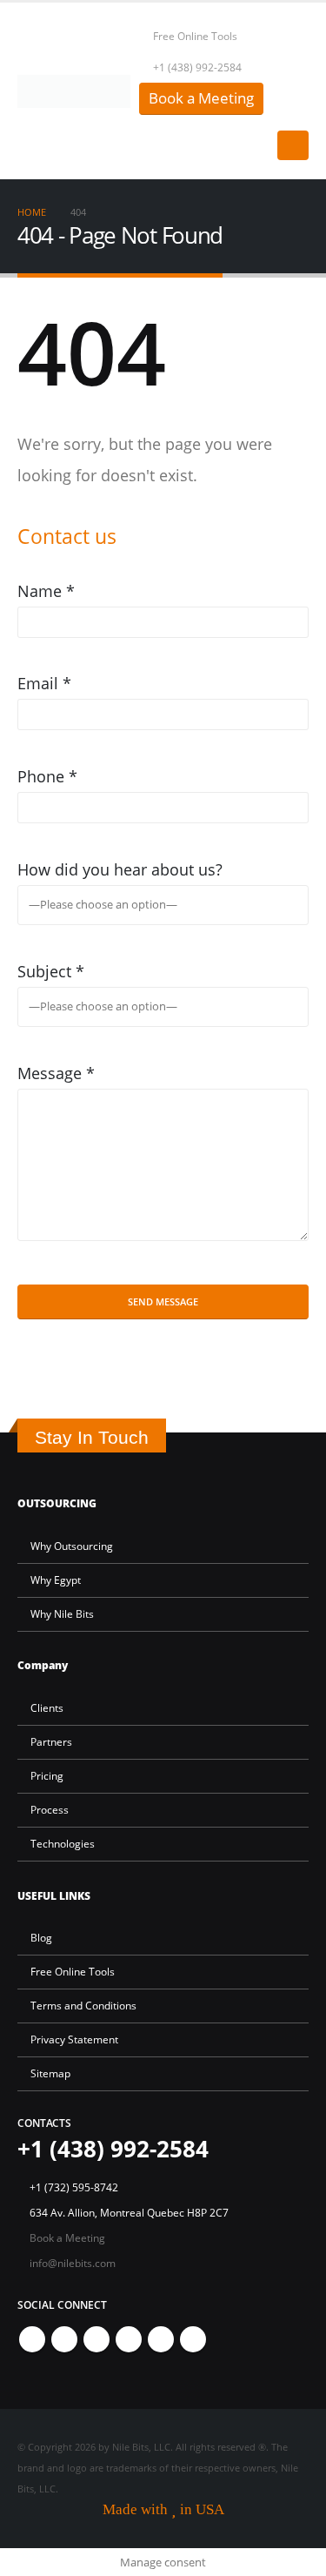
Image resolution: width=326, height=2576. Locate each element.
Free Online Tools (195, 36)
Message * (56, 1073)
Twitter (64, 2339)
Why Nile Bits (62, 1613)
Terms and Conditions (83, 2005)
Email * (44, 683)
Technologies (63, 1843)
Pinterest (96, 2339)
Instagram (161, 2339)
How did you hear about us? (120, 869)
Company (43, 1665)
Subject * (51, 971)
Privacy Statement (74, 2039)
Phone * (47, 776)
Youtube (129, 2339)
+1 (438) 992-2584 (197, 67)
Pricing (47, 1775)
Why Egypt (56, 1580)
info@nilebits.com (73, 2263)
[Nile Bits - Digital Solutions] (74, 91)
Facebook (32, 2339)
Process (50, 1809)
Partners (51, 1741)
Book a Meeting (201, 98)
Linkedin (193, 2339)
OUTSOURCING (57, 1503)
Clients (47, 1707)
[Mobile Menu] (293, 145)
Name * (46, 591)
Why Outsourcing (72, 1546)
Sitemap (50, 2073)
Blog (41, 1937)
